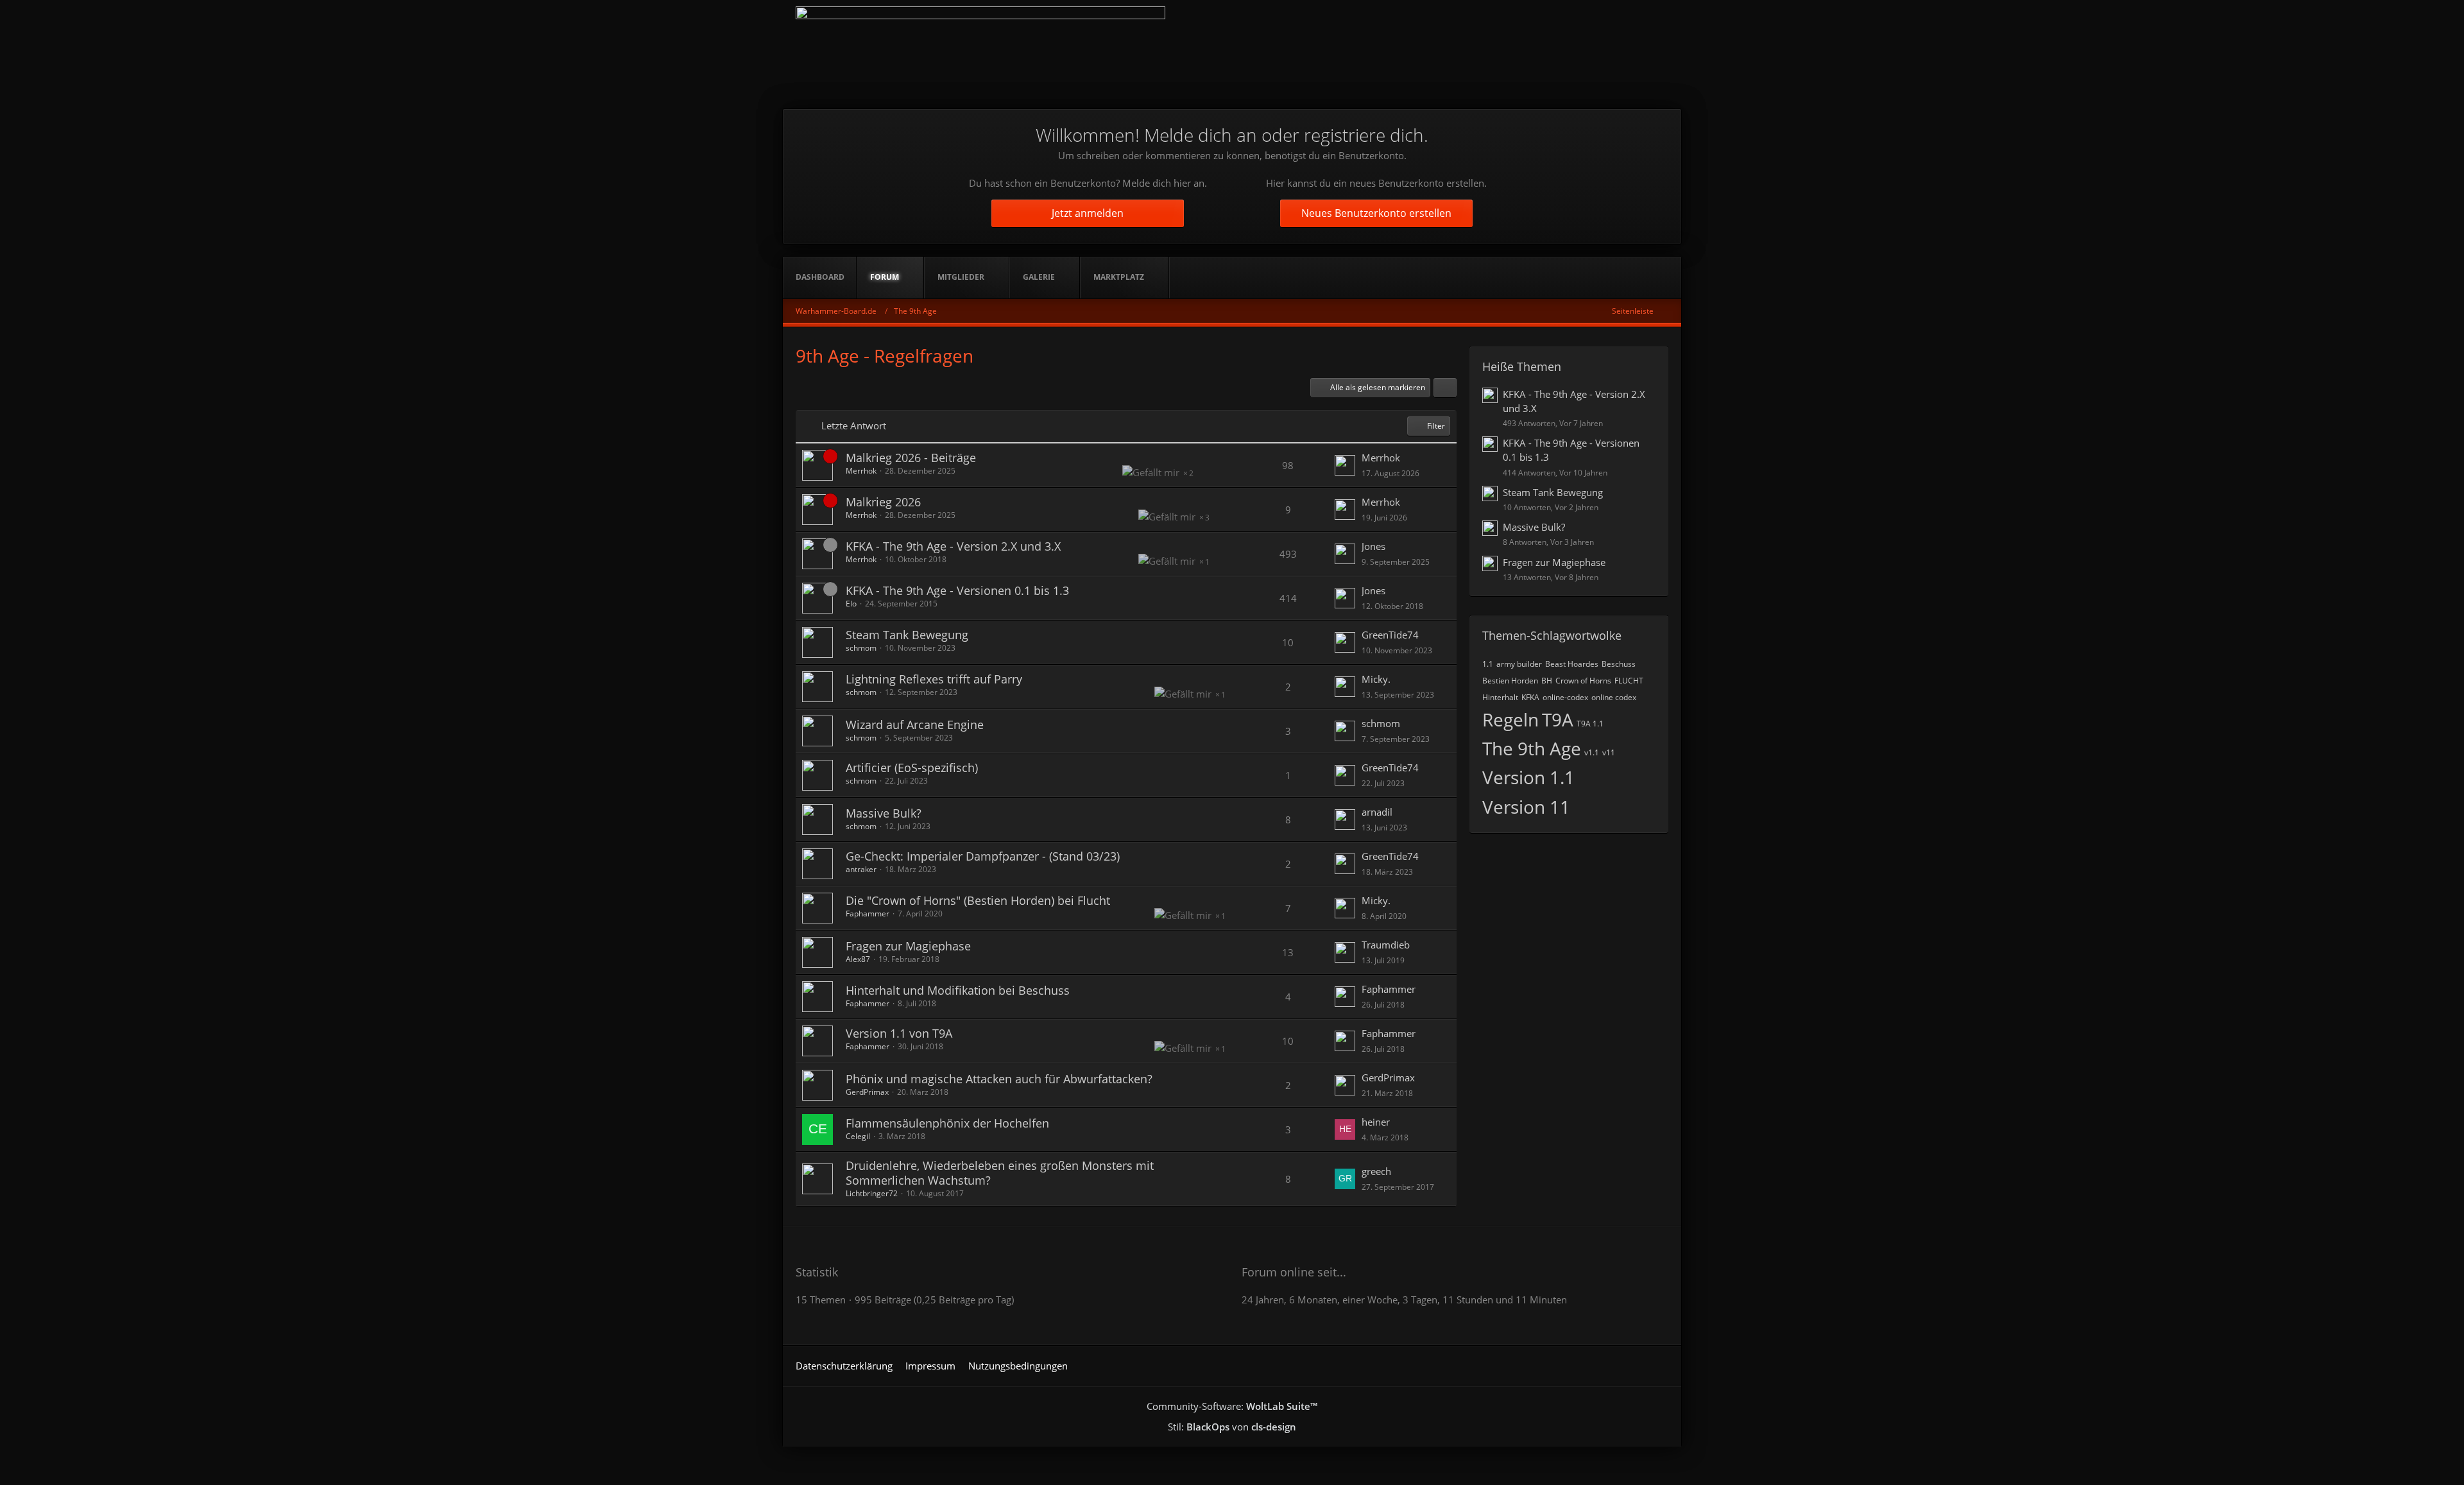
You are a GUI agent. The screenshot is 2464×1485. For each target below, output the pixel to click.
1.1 (1488, 664)
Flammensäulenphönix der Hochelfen (947, 1123)
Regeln (1510, 719)
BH (1547, 681)
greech (1376, 1171)
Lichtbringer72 (872, 1193)
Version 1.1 (1528, 777)
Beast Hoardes (1572, 664)
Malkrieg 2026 (883, 502)
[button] (1445, 388)
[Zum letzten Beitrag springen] (1345, 465)
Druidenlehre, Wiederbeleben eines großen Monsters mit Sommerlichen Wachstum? (1000, 1173)
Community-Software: (1232, 1406)
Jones (1373, 546)
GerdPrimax (867, 1092)
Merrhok (861, 471)
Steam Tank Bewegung (907, 635)
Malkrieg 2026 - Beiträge (911, 458)
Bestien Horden (1510, 681)
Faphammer (868, 914)
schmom (861, 648)
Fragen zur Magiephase (908, 946)
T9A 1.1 (1590, 724)
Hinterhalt (1500, 697)
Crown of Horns (1583, 681)
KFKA (1530, 697)
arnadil (1377, 812)
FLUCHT (1629, 681)
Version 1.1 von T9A (899, 1033)
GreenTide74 (1390, 635)
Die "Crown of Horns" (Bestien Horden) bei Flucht (978, 900)
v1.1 (1592, 752)
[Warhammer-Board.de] (980, 55)
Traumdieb (1386, 945)
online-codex (1565, 697)
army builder (1519, 664)
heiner (1376, 1122)
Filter (1436, 426)
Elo (851, 604)
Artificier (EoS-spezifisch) (912, 768)
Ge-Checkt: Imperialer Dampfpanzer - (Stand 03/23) (983, 856)
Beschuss (1619, 664)
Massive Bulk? (884, 813)
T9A (1558, 719)
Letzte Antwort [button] (854, 425)
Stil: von (1232, 1427)
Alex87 (858, 959)
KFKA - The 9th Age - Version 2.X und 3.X (953, 546)
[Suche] (1662, 277)
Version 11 (1526, 807)
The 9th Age (1532, 748)
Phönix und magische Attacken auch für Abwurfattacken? (999, 1079)
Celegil (858, 1136)
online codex (1614, 697)
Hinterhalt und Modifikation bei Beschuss (958, 990)
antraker (861, 869)
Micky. (1376, 679)
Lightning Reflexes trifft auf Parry (934, 679)
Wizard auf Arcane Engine (915, 725)
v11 (1609, 752)
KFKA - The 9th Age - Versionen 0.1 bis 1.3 (957, 590)
